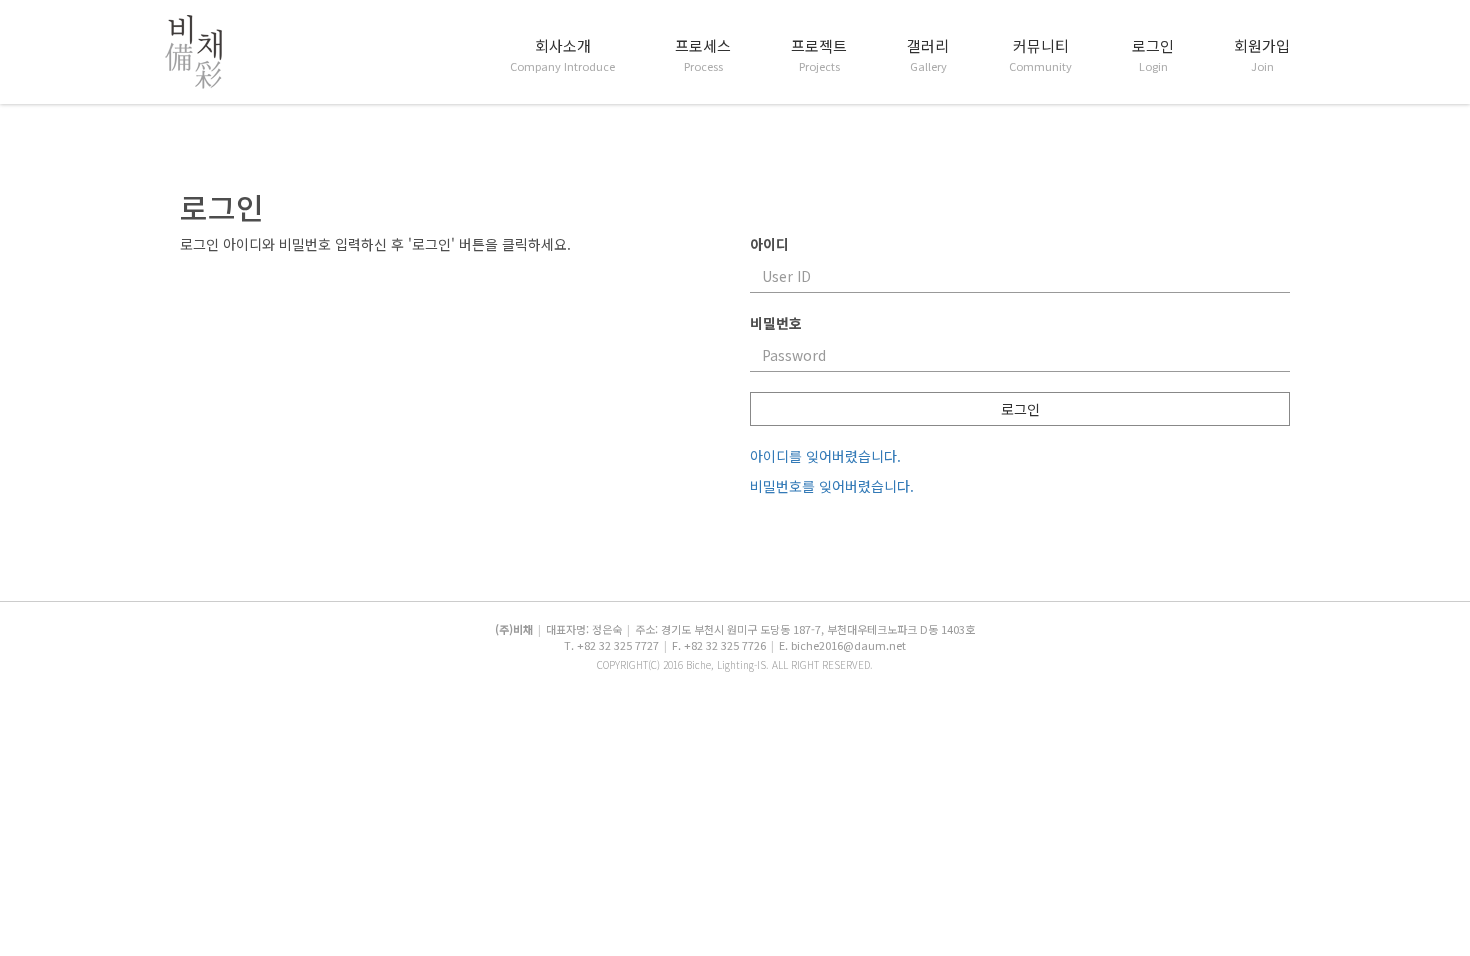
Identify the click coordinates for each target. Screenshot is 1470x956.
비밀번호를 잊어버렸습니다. (832, 486)
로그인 (1153, 55)
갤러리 (928, 55)
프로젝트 (819, 55)
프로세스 (703, 55)
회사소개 (562, 55)
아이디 (769, 244)
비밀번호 (776, 323)
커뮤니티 (1040, 55)
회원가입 (1262, 55)
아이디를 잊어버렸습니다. (825, 456)
